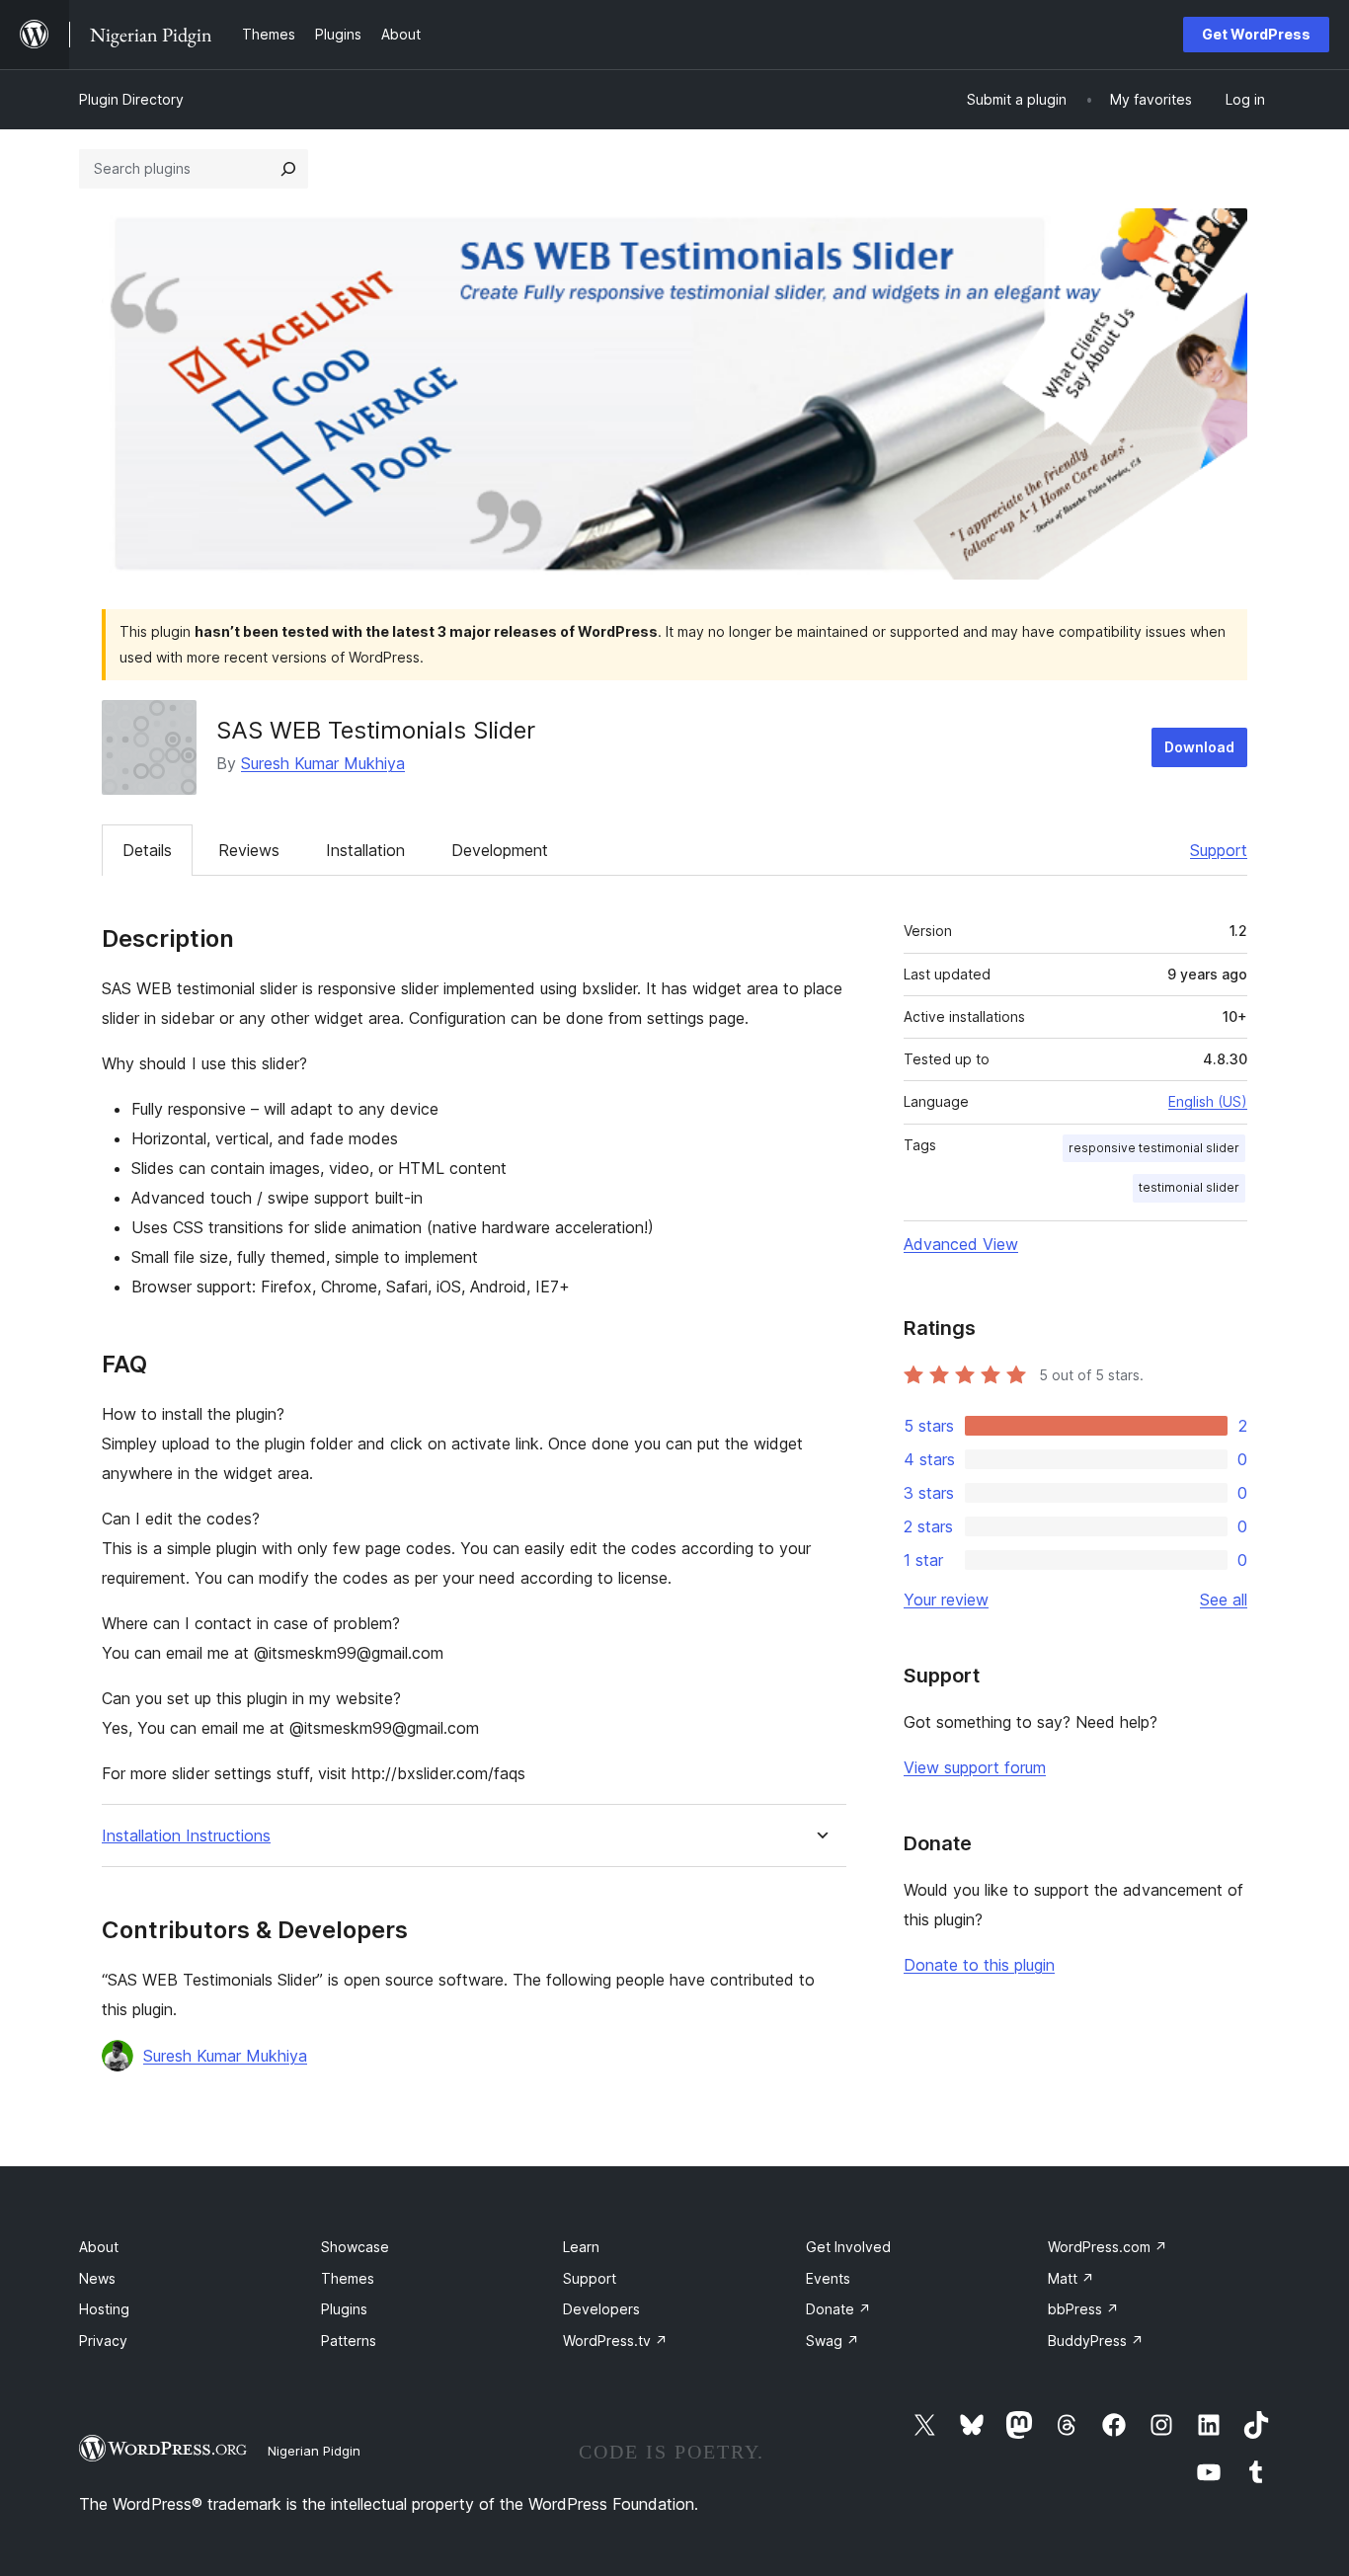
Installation (365, 850)
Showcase (355, 2247)
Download (1199, 747)
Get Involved (848, 2247)
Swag (833, 2341)
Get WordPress (1256, 34)
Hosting (104, 2309)
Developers (601, 2309)
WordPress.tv (615, 2341)
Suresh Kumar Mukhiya (323, 763)
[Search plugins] (288, 169)
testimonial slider (1189, 1187)
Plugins (344, 2309)
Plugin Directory (131, 99)
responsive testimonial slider (1154, 1148)
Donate (838, 2309)
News (97, 2278)
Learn (581, 2247)
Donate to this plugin (979, 1965)
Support (1219, 850)
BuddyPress (1096, 2341)
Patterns (349, 2341)
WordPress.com (1108, 2247)
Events (828, 2278)
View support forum (975, 1767)
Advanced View (961, 1244)
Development (500, 850)
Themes (348, 2278)
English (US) (1208, 1101)
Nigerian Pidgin (314, 2451)
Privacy (103, 2341)
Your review (946, 1600)
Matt (1071, 2278)
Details (147, 850)
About (99, 2247)
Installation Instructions (186, 1836)
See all (1224, 1600)
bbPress (1083, 2309)
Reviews (249, 850)
